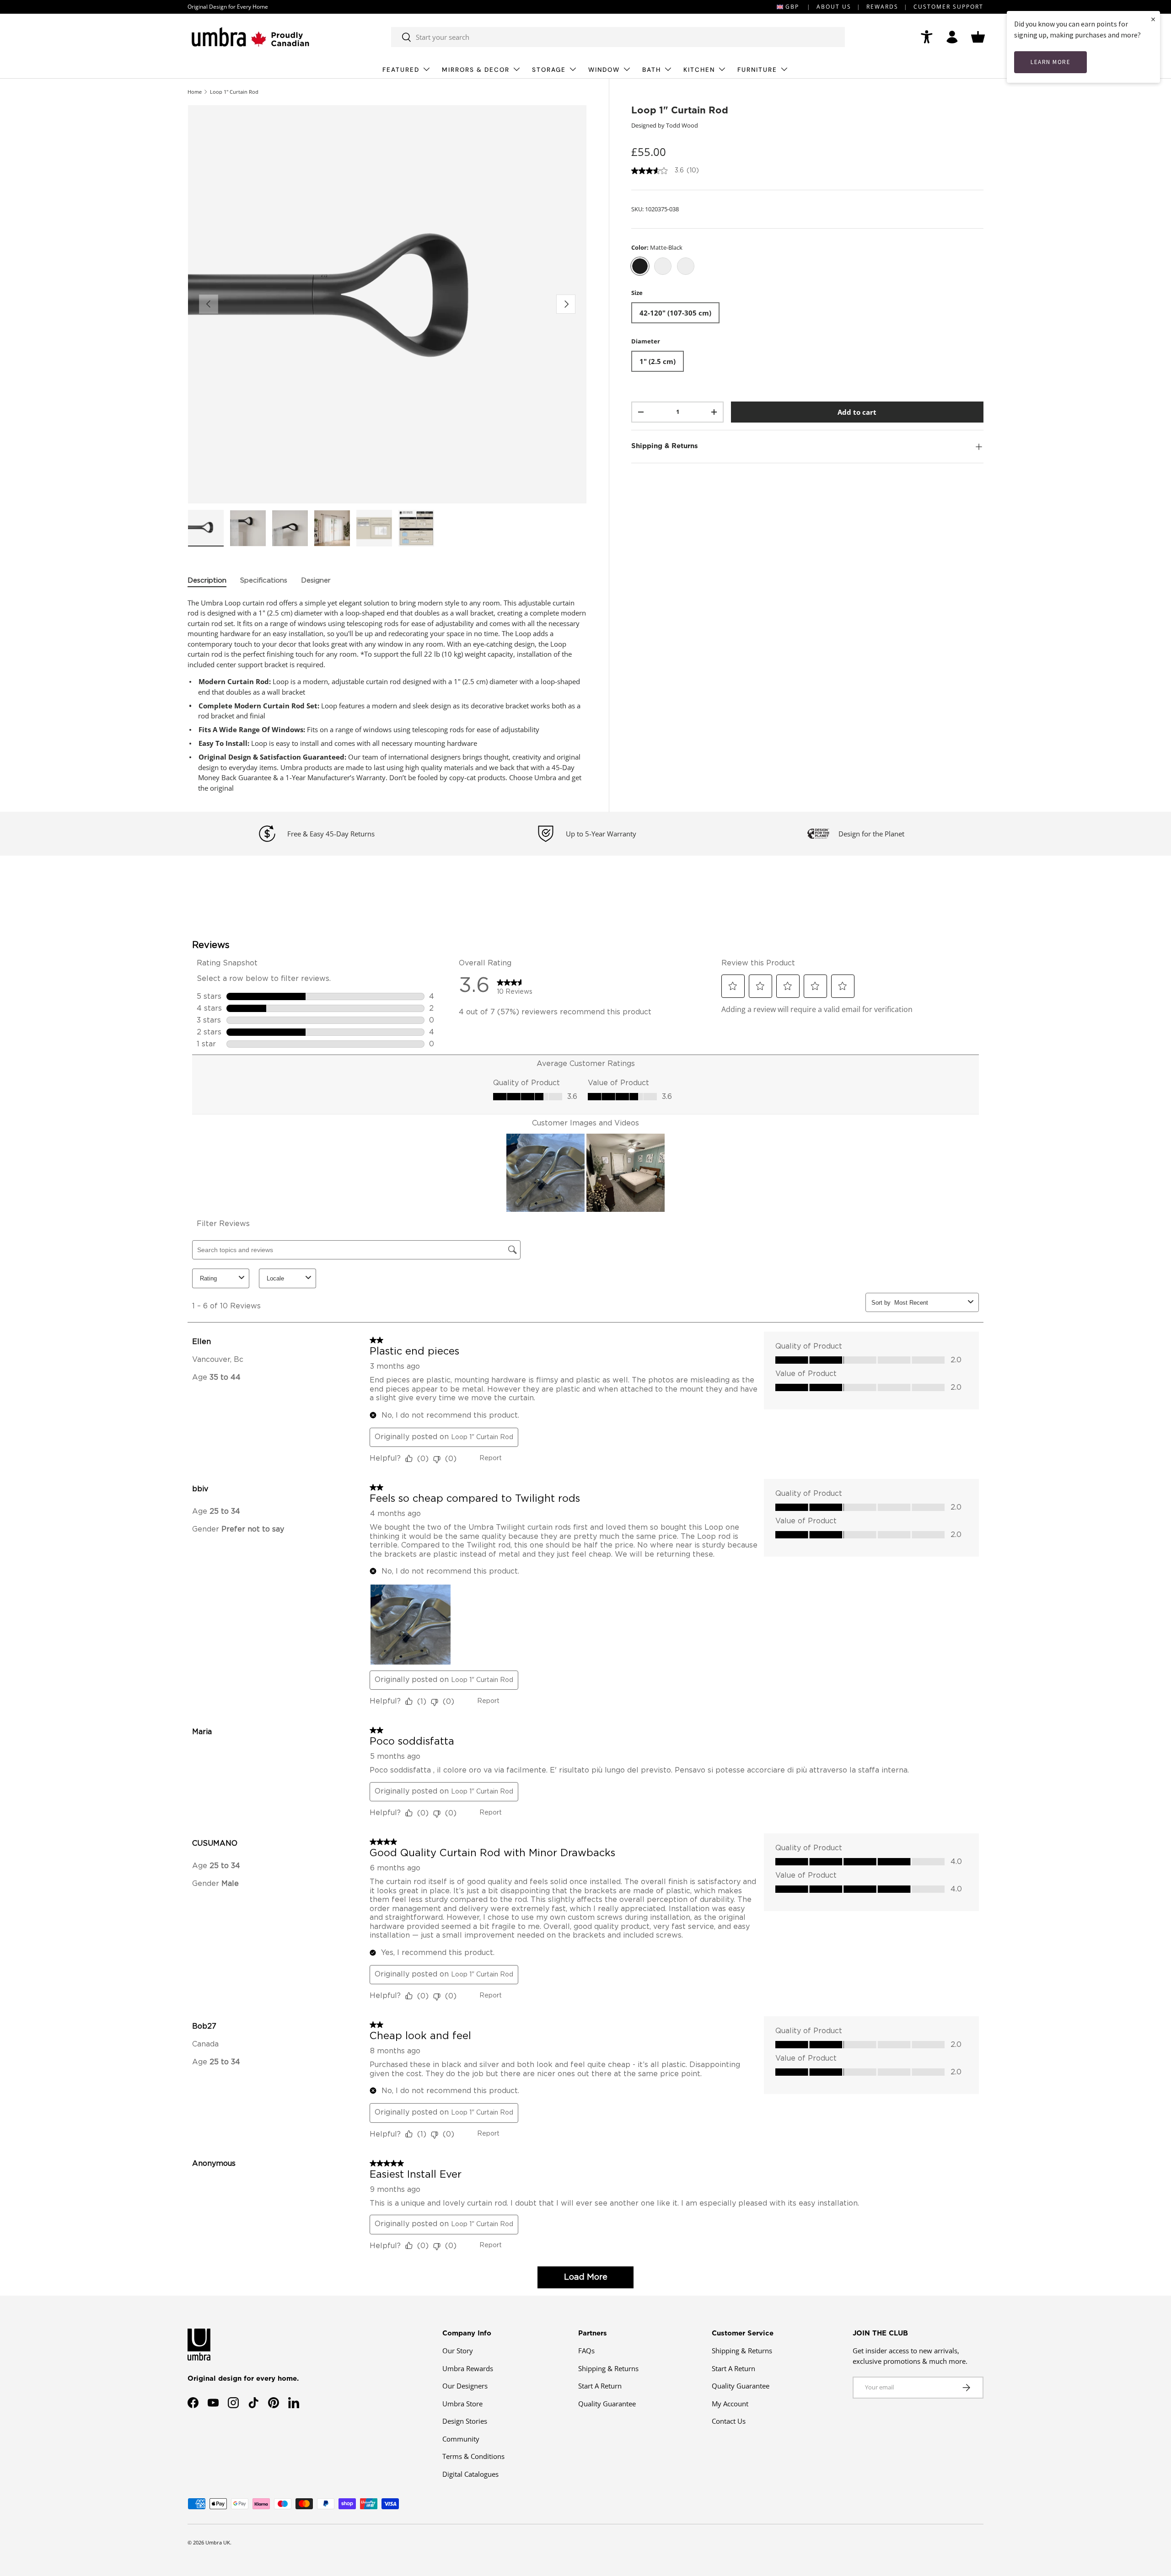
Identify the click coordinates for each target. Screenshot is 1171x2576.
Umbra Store (462, 2404)
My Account (730, 2404)
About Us (834, 7)
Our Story (458, 2351)
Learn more (1050, 62)
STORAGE (549, 70)
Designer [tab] (316, 581)
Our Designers (465, 2386)
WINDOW (604, 70)
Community (461, 2439)
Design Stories (465, 2421)
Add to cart (857, 412)
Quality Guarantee (607, 2404)
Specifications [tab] (264, 581)
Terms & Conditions (473, 2456)
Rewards (882, 7)
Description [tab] (207, 581)
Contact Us (729, 2421)
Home (195, 92)
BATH (652, 70)
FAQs (586, 2351)
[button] (978, 37)
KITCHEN (699, 70)
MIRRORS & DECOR (476, 70)
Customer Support (948, 7)
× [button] (1153, 19)
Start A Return (600, 2386)
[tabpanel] (387, 696)
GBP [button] (792, 7)
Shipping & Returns (608, 2368)
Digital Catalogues (470, 2474)
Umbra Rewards (468, 2368)
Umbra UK (218, 2542)
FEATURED (401, 70)
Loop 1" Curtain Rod (234, 92)
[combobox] (618, 37)
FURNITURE (757, 70)
